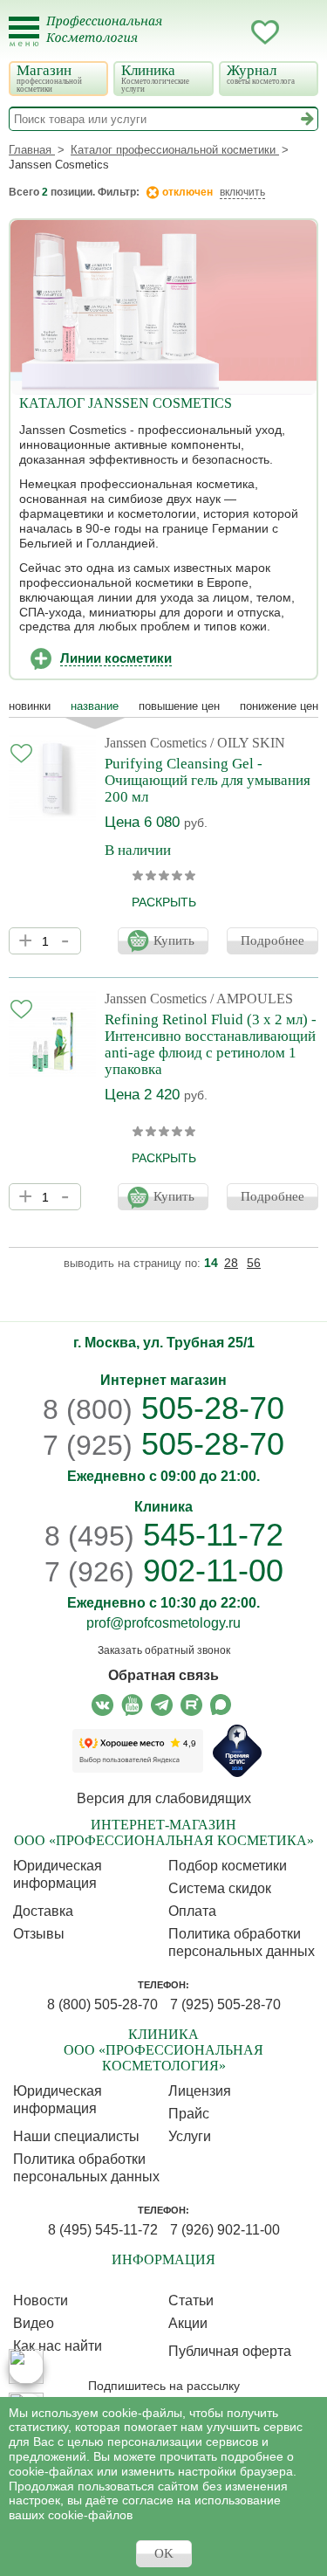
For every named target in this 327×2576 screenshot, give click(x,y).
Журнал (261, 74)
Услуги (190, 2136)
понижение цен (279, 706)
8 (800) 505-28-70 (102, 2004)
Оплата (192, 1911)
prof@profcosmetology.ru (163, 1623)
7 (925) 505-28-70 (225, 2004)
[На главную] (115, 40)
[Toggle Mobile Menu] (24, 32)
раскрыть (164, 902)
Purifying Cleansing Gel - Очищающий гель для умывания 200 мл (208, 780)
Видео (34, 2323)
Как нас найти (58, 2346)
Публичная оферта (230, 2351)
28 (231, 1263)
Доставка (43, 1911)
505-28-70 (163, 1408)
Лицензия (200, 2091)
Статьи (191, 2300)
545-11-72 (164, 1535)
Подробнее (272, 940)
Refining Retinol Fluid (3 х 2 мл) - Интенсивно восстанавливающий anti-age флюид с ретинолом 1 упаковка (211, 1044)
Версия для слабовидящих (164, 1798)
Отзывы (39, 1934)
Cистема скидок (220, 1888)
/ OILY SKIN (248, 743)
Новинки (30, 706)
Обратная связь (163, 1675)
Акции (188, 2323)
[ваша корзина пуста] (300, 32)
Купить (174, 940)
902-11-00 (164, 1571)
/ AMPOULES (252, 999)
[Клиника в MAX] (26, 2366)
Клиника (155, 78)
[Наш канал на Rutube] (191, 1705)
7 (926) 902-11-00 (225, 2230)
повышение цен (179, 706)
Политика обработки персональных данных (242, 1942)
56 (254, 1263)
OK (164, 2553)
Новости (41, 2300)
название (95, 706)
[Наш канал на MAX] (221, 1705)
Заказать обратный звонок (164, 1650)
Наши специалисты (76, 2136)
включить (242, 192)
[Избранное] (265, 35)
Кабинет (230, 32)
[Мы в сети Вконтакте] (102, 1705)
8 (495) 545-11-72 (103, 2230)
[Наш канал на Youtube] (132, 1705)
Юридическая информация (58, 1874)
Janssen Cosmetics (156, 743)
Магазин (49, 78)
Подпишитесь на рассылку (164, 2386)
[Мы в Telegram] (162, 1705)
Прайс (189, 2114)
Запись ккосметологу (195, 32)
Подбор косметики (228, 1866)
